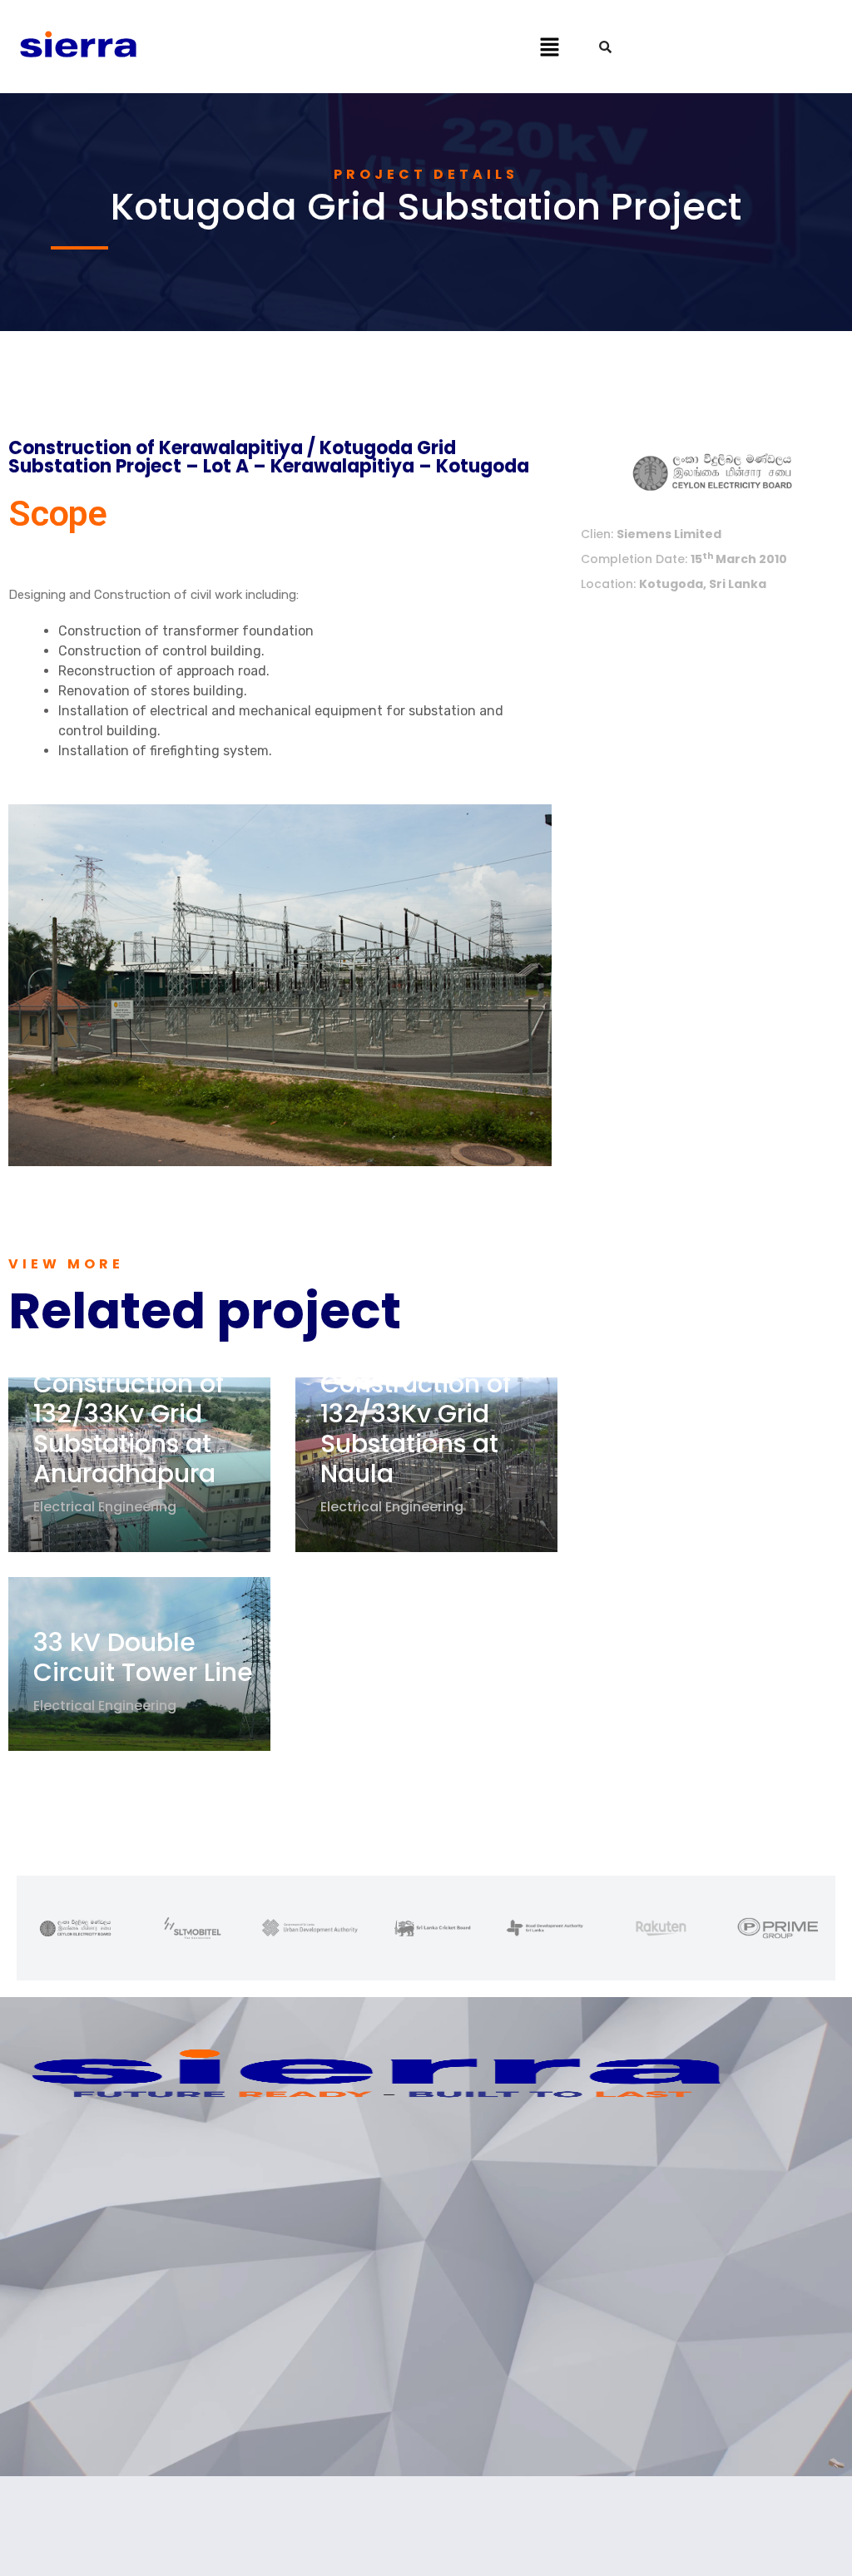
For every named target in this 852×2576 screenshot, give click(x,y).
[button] (549, 47)
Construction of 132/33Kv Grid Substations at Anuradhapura (129, 1429)
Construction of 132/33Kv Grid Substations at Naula (416, 1429)
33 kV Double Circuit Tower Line (143, 1657)
